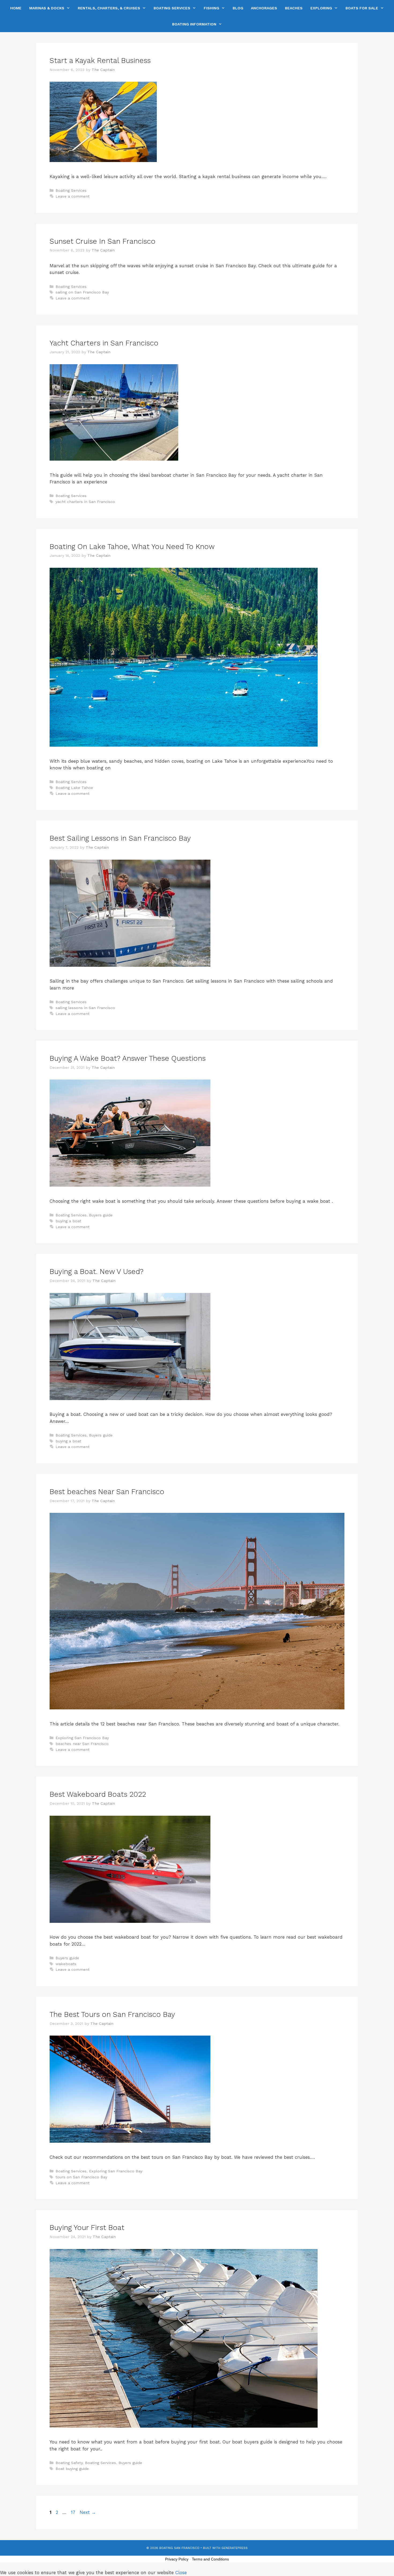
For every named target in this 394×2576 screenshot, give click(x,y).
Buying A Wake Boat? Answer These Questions (128, 1058)
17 (74, 2512)
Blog (238, 8)
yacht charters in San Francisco (85, 502)
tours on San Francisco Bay (81, 2177)
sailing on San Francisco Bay (82, 292)
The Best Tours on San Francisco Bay (112, 2014)
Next (88, 2512)
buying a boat (68, 1221)
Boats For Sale (362, 8)
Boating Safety (69, 2463)
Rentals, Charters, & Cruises (109, 8)
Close (181, 2573)
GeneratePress (235, 2548)
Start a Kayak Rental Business (100, 61)
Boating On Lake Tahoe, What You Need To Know (132, 547)
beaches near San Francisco (82, 1744)
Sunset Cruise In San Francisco (103, 241)
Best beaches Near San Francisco (107, 1492)
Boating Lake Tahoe (74, 788)
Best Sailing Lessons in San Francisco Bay (120, 838)
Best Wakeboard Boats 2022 (98, 1794)
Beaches (294, 8)
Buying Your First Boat (87, 2228)
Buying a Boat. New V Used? (96, 1272)
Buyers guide (101, 1215)
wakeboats (66, 1964)
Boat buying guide (72, 2469)
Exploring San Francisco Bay (82, 1738)
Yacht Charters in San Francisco (104, 343)
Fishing (211, 8)
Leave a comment (73, 196)
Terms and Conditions (210, 2559)
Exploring (321, 8)
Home (16, 8)
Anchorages (264, 8)
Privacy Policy (177, 2559)
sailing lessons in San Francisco (85, 1008)
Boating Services (172, 8)
